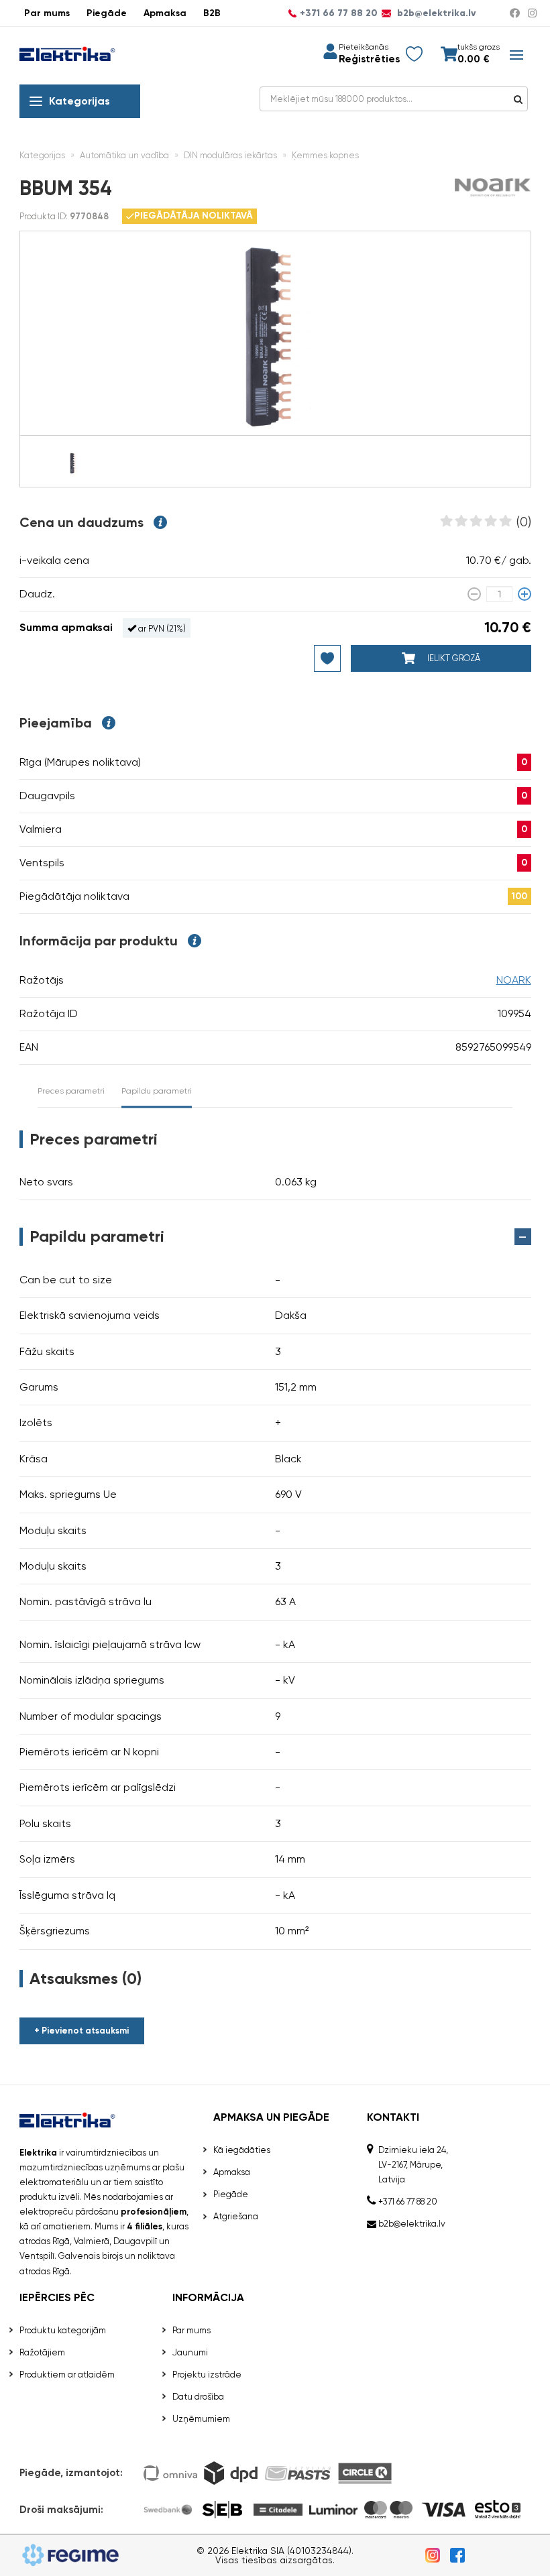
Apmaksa (165, 13)
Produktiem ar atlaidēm (67, 2375)
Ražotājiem (42, 2352)
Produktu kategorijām (63, 2330)
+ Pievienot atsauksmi (81, 2031)
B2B (212, 13)
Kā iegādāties (242, 2150)
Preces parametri (71, 1091)
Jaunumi (190, 2352)
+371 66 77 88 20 (339, 13)
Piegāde (107, 13)
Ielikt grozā (453, 658)
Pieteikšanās (364, 47)
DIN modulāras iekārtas (230, 155)
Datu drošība (198, 2397)
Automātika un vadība (124, 155)
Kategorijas (79, 101)
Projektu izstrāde (207, 2375)
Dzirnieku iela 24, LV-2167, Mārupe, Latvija (413, 2165)
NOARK (514, 980)
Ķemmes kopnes (325, 155)
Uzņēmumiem (201, 2419)
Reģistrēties (369, 59)
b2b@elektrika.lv (435, 13)
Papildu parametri (157, 1091)
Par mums (47, 13)
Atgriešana (236, 2216)
